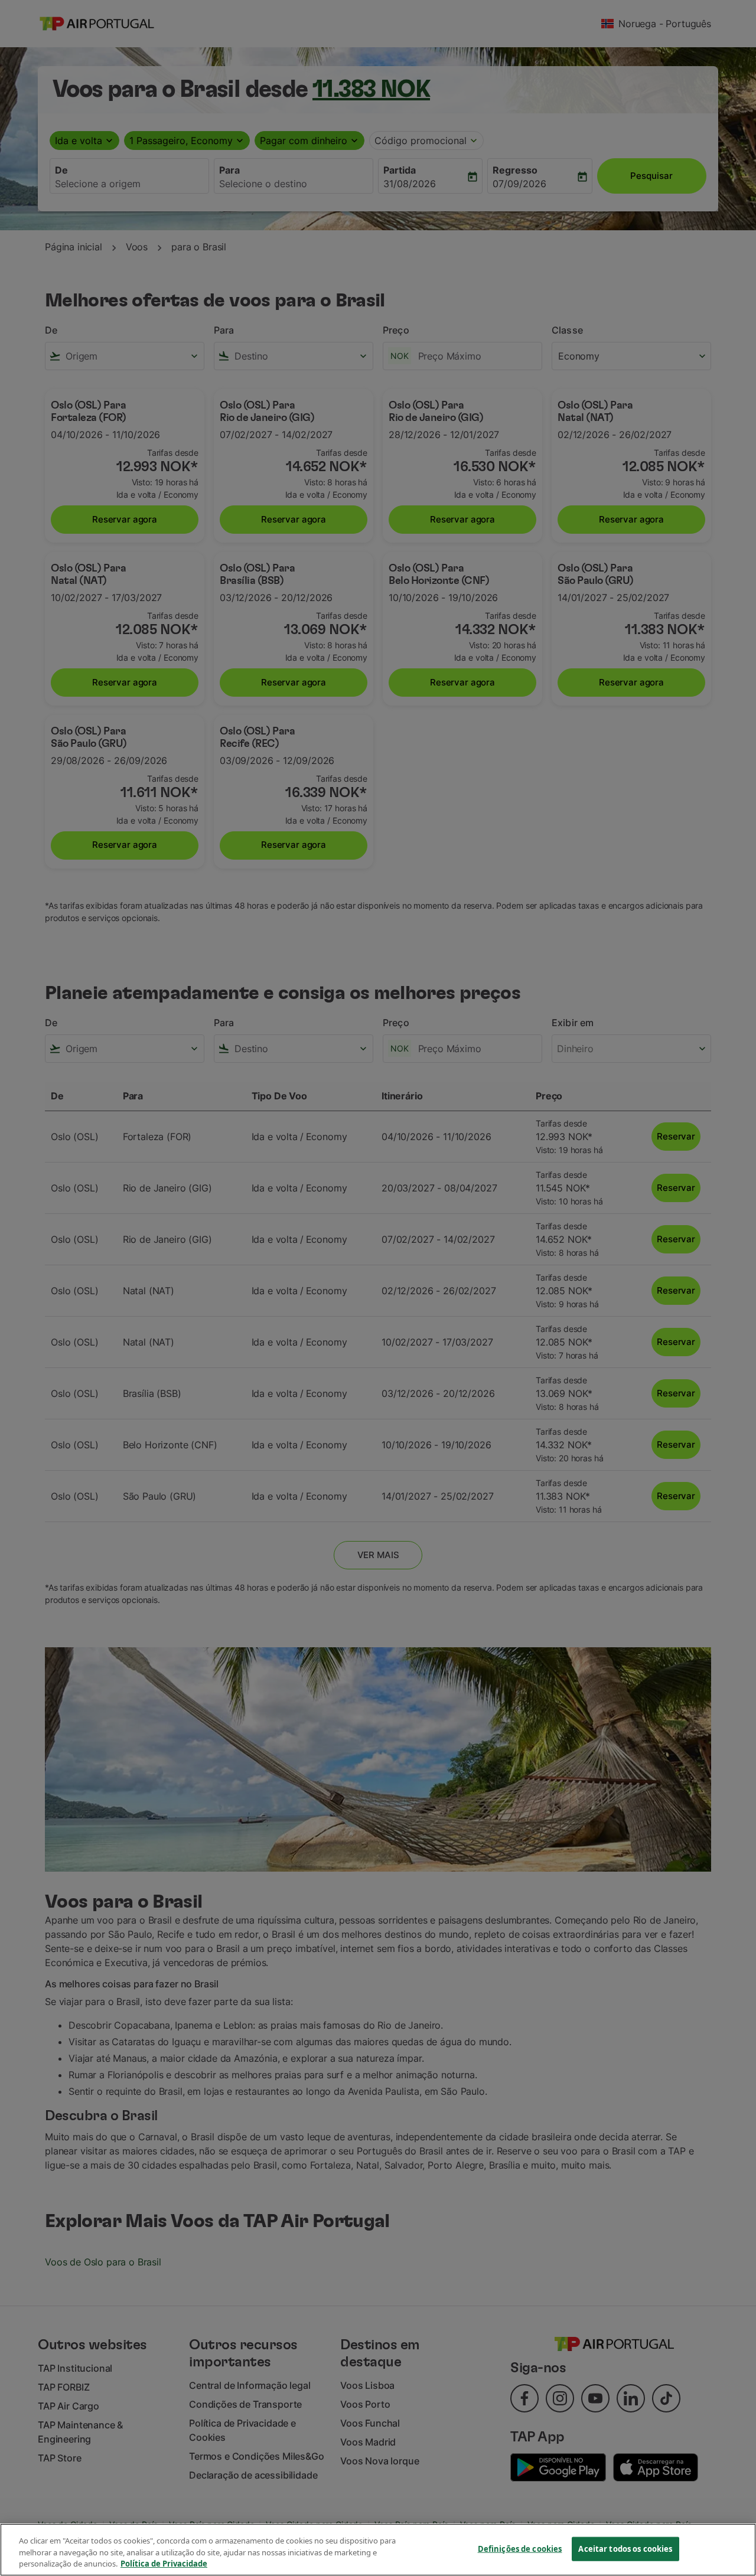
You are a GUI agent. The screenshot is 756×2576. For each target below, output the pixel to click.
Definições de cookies (520, 2548)
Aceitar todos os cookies (625, 2548)
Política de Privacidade (164, 2564)
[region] (378, 2550)
